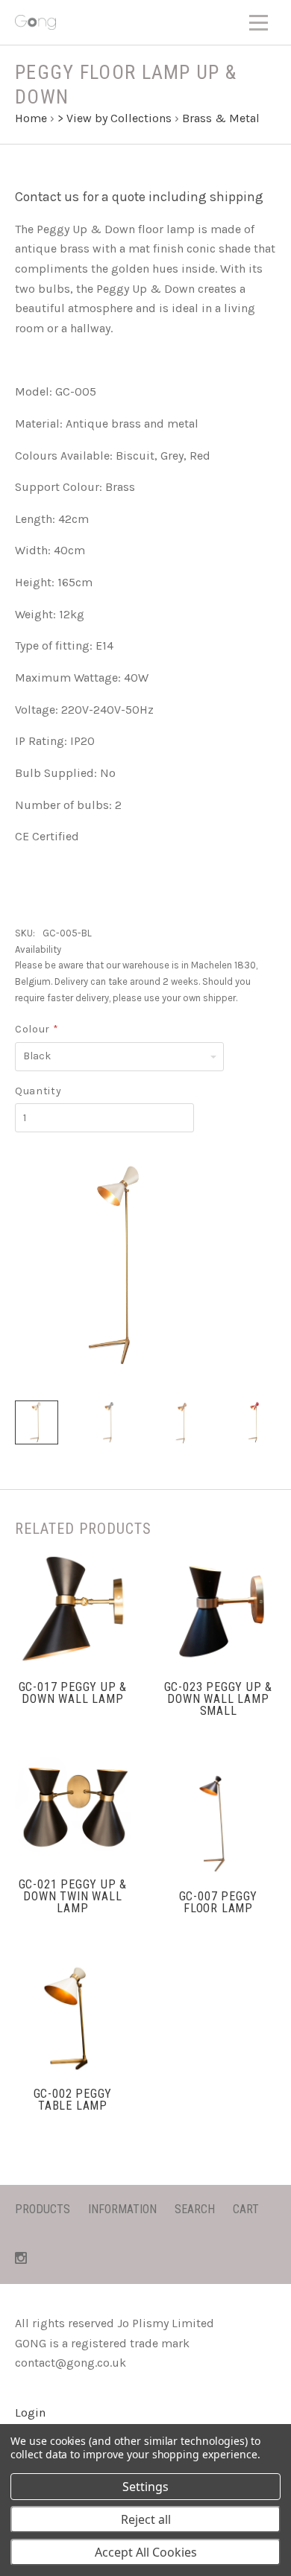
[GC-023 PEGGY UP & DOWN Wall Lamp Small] (218, 1609)
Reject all (146, 2519)
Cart (246, 2209)
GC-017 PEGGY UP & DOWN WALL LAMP (73, 1693)
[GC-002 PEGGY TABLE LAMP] (73, 2015)
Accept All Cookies (146, 2552)
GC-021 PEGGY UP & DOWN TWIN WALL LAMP (73, 1896)
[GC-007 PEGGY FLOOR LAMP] (218, 1818)
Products (43, 2209)
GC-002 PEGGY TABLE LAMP (73, 2100)
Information (122, 2209)
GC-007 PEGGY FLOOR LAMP (219, 1902)
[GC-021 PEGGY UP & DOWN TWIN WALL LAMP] (73, 1806)
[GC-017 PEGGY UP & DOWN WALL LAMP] (73, 1609)
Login (30, 2412)
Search (195, 2209)
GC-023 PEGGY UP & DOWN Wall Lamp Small (219, 1699)
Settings (145, 2487)
